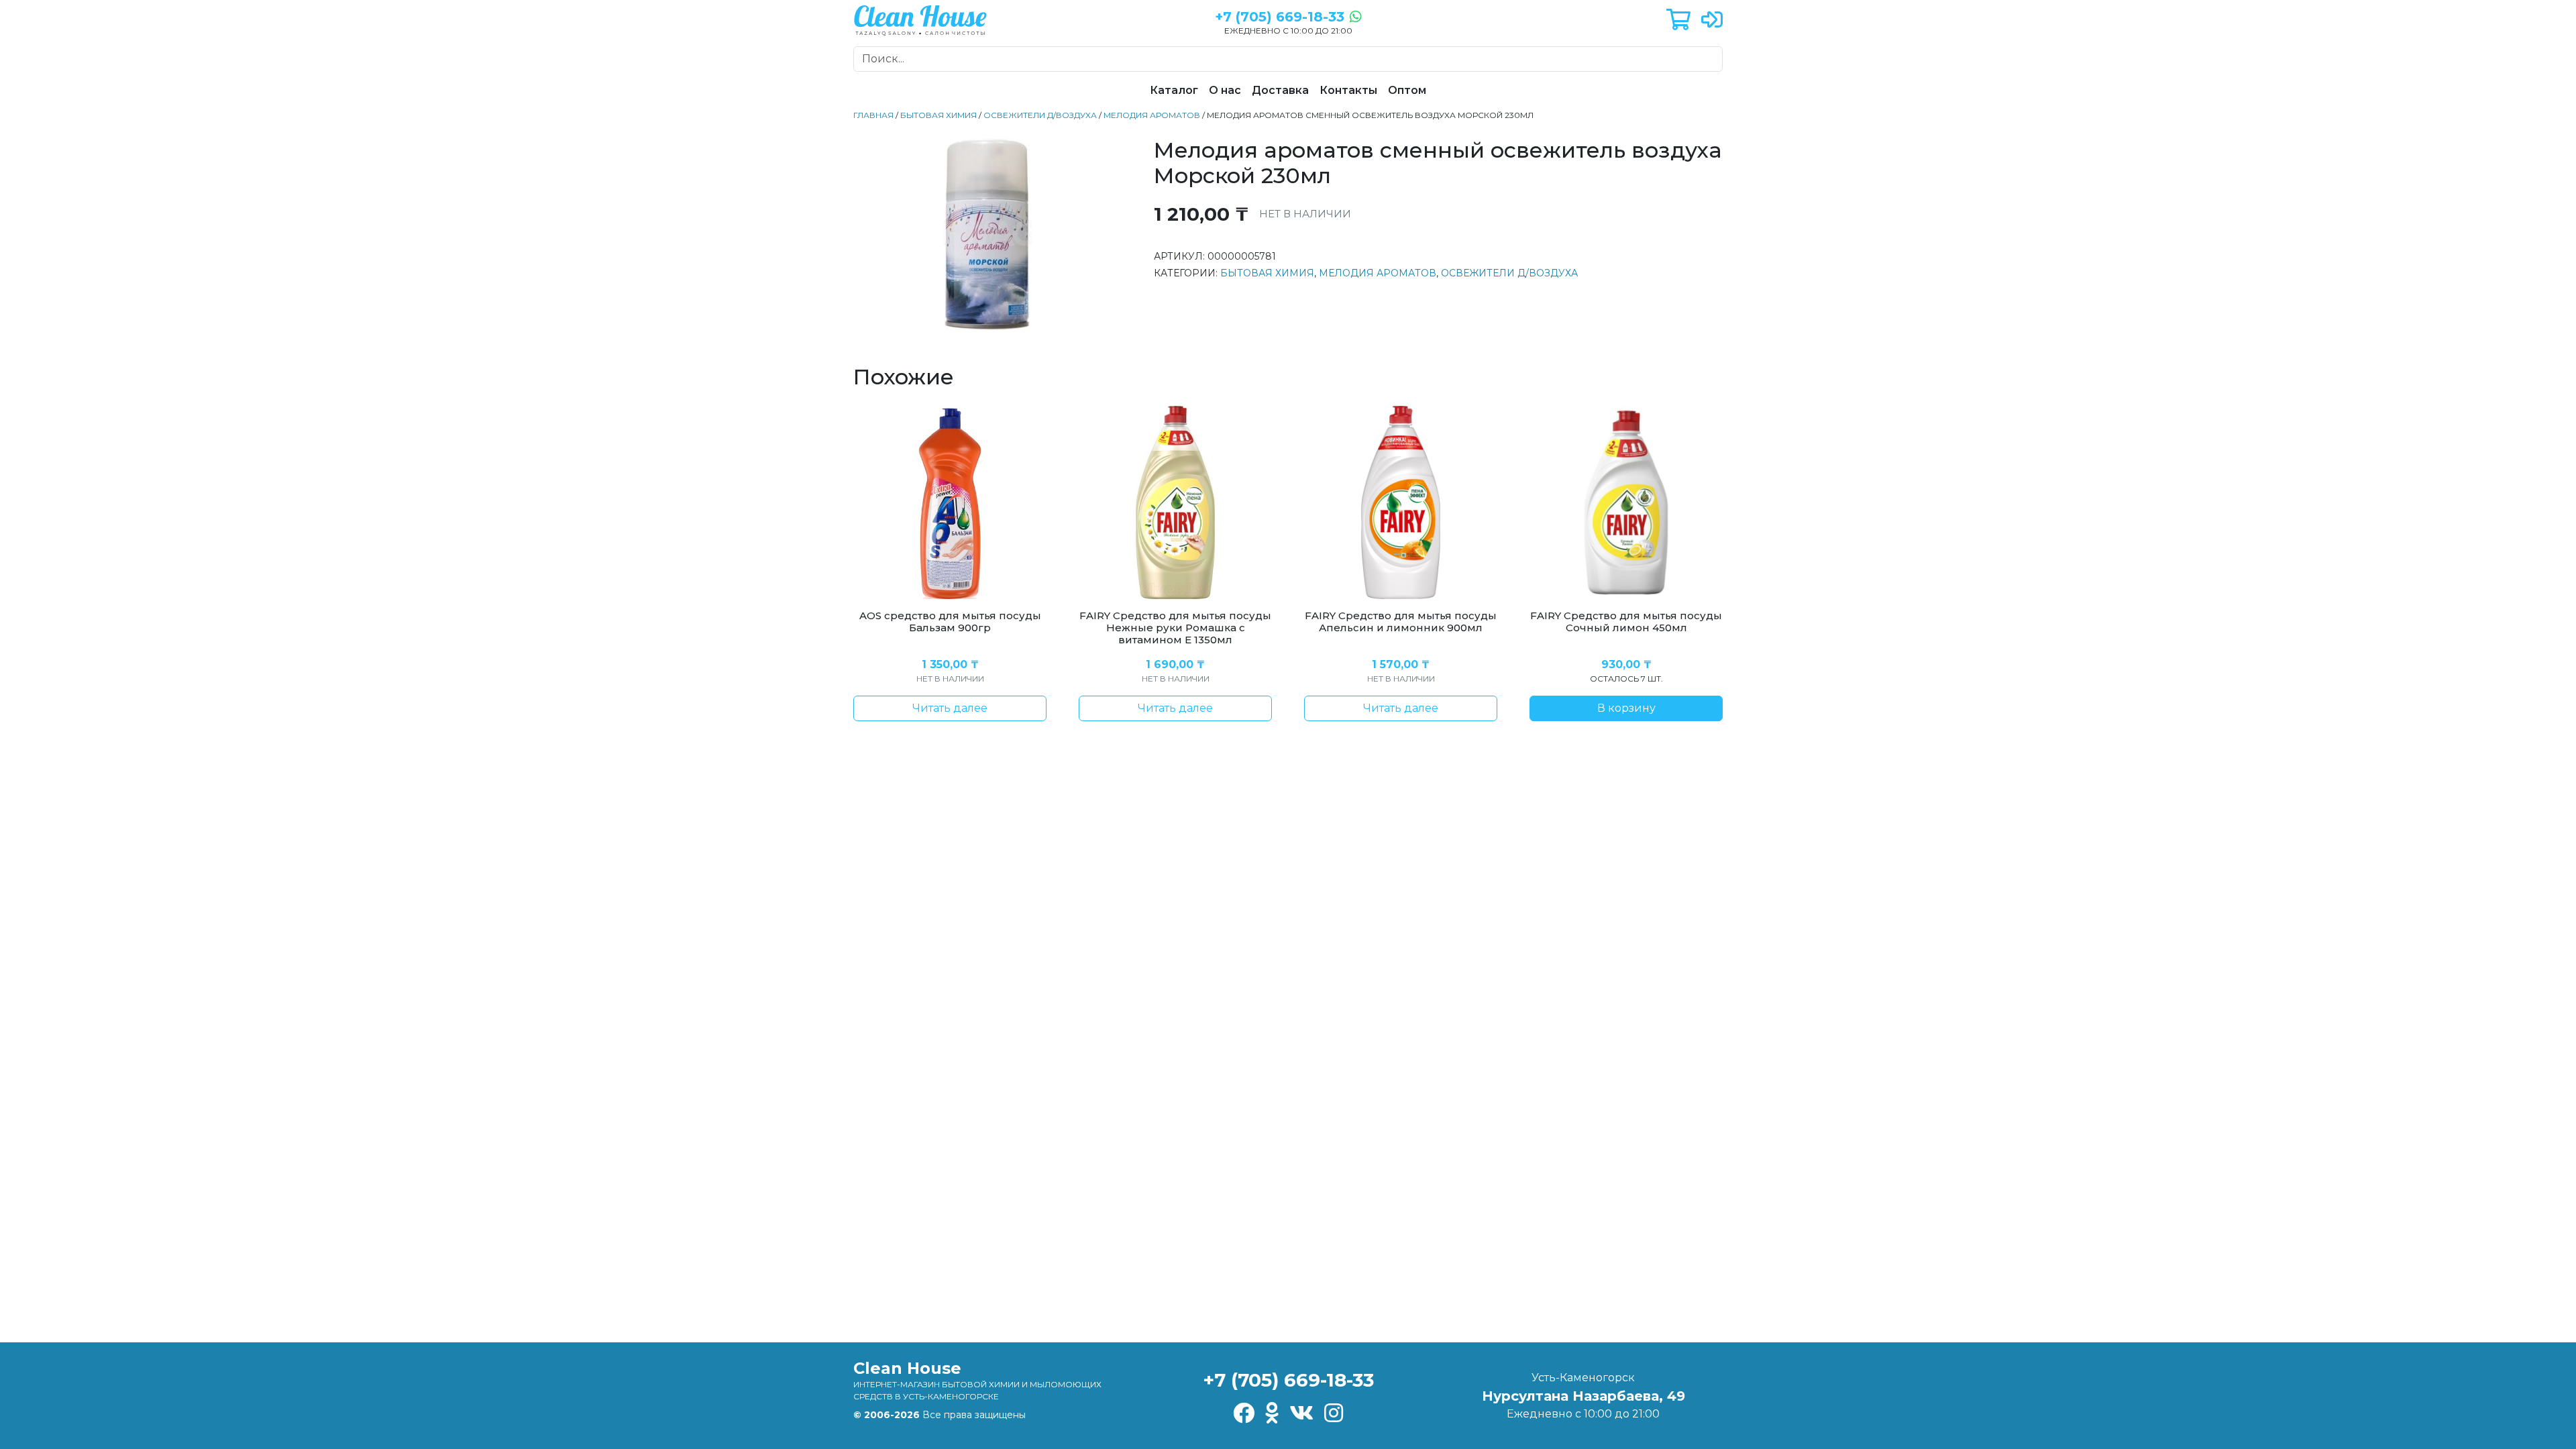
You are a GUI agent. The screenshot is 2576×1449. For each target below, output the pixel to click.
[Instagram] (1334, 1414)
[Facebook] (1244, 1414)
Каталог (1174, 90)
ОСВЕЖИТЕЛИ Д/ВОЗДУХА (1040, 115)
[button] (1678, 20)
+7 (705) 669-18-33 (1288, 1380)
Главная (873, 115)
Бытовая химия (938, 115)
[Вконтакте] (1301, 1414)
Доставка (1280, 90)
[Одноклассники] (1272, 1414)
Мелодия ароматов (1152, 115)
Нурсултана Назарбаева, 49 (1584, 1396)
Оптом (1407, 90)
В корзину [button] (1626, 708)
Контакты (1348, 90)
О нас (1225, 90)
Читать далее (950, 708)
